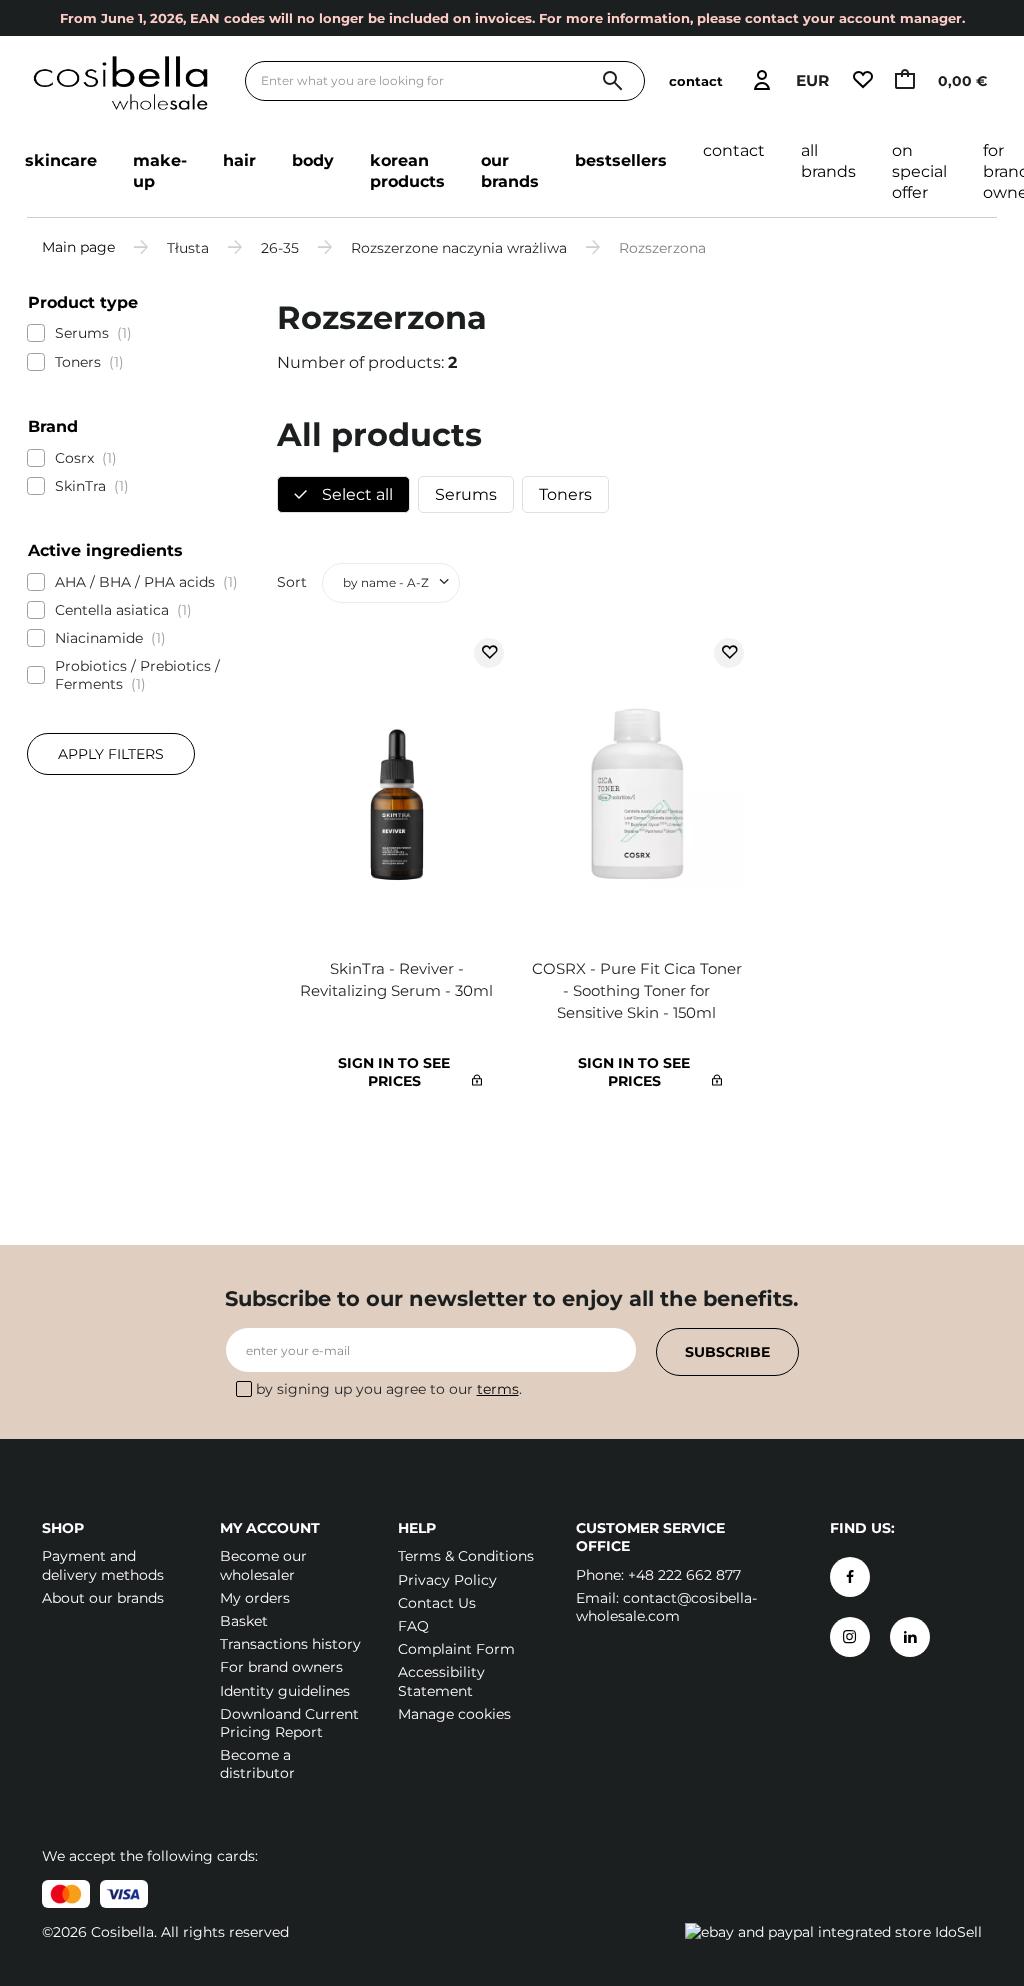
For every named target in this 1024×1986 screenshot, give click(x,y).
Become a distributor (257, 1764)
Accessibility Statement (441, 1681)
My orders (255, 1598)
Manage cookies (454, 1714)
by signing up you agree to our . (389, 1389)
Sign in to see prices (394, 1072)
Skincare (61, 160)
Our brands (510, 171)
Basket (244, 1621)
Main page (78, 247)
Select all (355, 494)
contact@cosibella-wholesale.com (666, 1607)
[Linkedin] (910, 1637)
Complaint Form (456, 1649)
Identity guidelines (285, 1691)
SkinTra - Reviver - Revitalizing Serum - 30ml (396, 979)
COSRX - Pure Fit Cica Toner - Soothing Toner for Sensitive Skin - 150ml (637, 990)
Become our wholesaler (263, 1565)
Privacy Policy (447, 1580)
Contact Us (437, 1603)
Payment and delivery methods (103, 1565)
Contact (734, 150)
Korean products (407, 171)
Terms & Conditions (466, 1556)
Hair (239, 160)
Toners (565, 494)
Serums (466, 494)
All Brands (828, 161)
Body (313, 160)
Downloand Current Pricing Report (289, 1723)
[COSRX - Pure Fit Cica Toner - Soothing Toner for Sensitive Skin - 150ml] (637, 788)
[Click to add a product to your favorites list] (489, 653)
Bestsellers (621, 160)
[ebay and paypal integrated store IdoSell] (833, 1932)
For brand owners (281, 1667)
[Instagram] (850, 1637)
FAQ (413, 1626)
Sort (292, 582)
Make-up (160, 171)
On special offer (919, 171)
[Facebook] (850, 1577)
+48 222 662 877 (684, 1575)
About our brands (103, 1598)
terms (498, 1389)
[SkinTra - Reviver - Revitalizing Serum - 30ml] (397, 788)
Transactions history (290, 1644)
